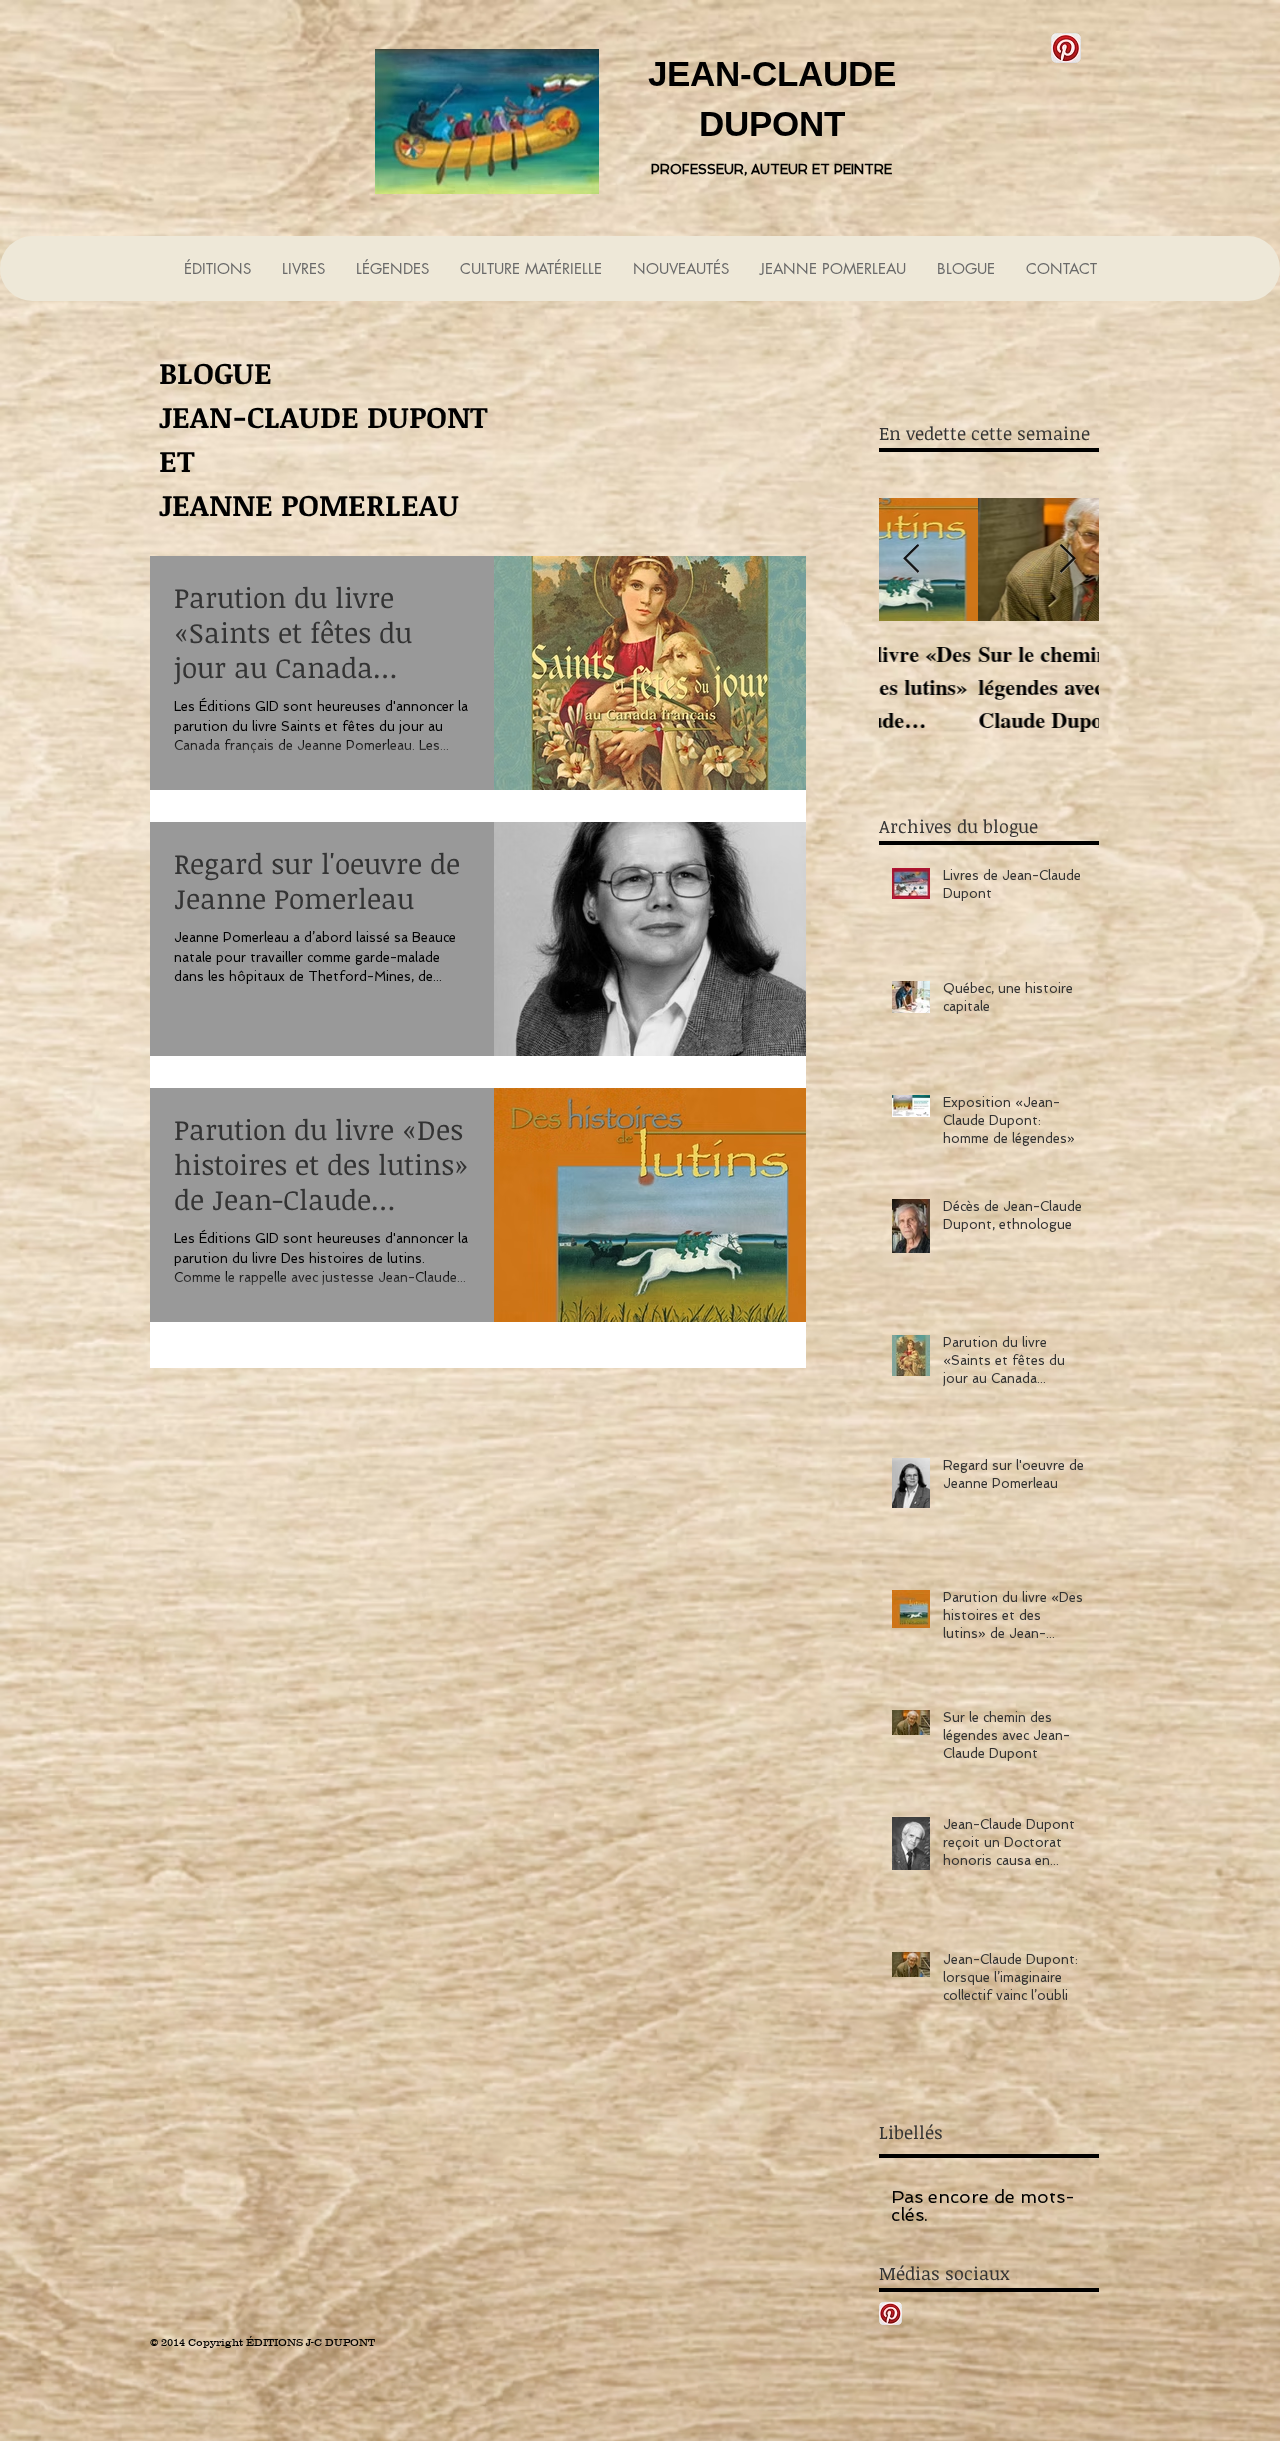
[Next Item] (1067, 559)
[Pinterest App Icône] (1066, 48)
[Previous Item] (911, 559)
